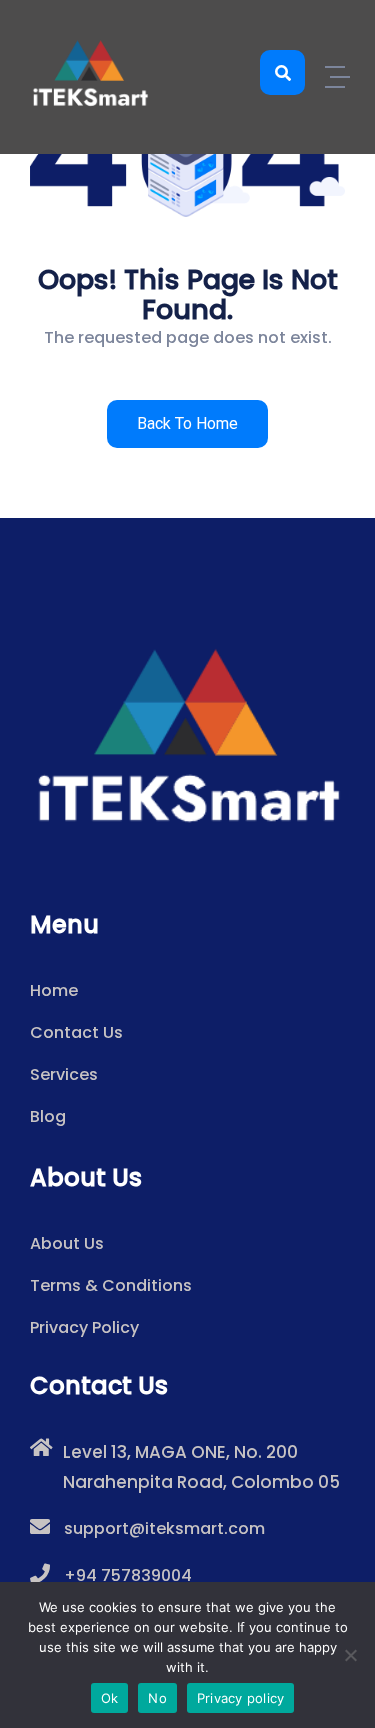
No (157, 1698)
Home (54, 990)
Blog (48, 1116)
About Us (67, 1243)
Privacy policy (241, 1698)
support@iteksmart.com (164, 1528)
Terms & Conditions (111, 1285)
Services (64, 1074)
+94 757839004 (128, 1575)
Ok (110, 1698)
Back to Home (187, 423)
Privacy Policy (84, 1327)
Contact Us (76, 1032)
